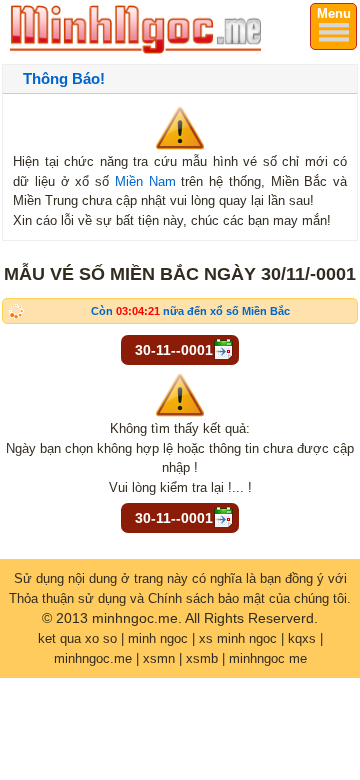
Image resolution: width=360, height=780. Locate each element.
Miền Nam (145, 181)
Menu (334, 13)
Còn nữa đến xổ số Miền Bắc (190, 311)
